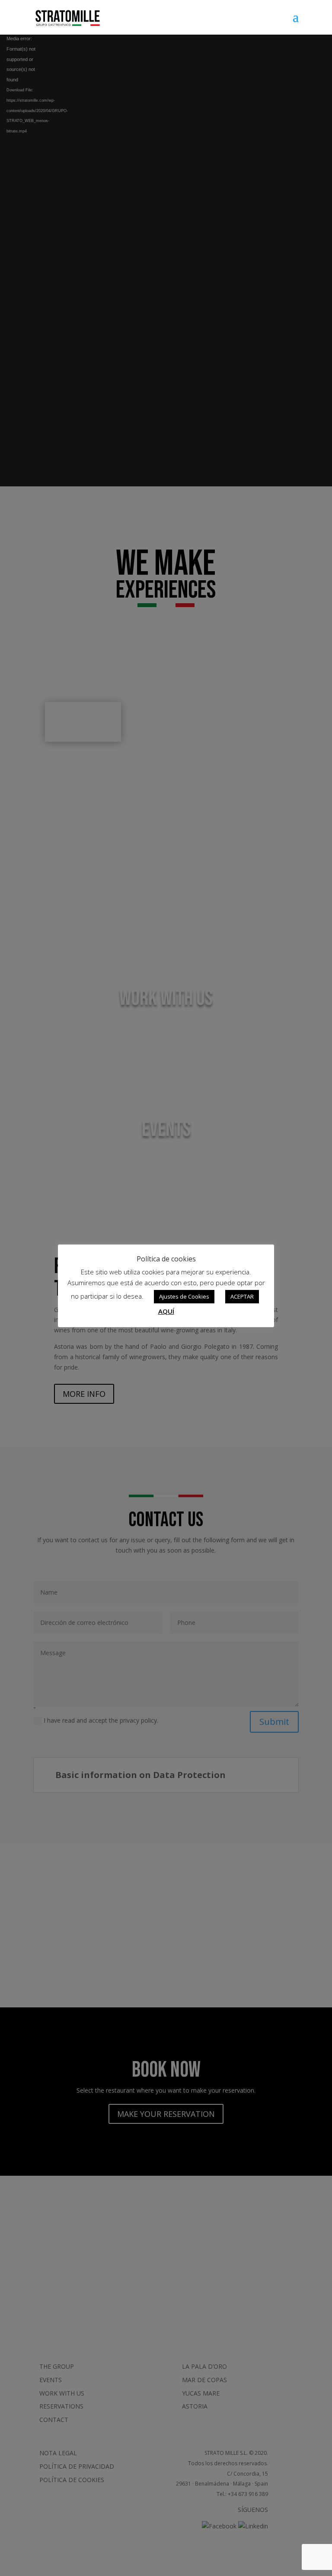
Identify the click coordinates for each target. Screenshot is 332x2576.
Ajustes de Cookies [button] (184, 1296)
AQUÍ (166, 1311)
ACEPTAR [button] (242, 1296)
